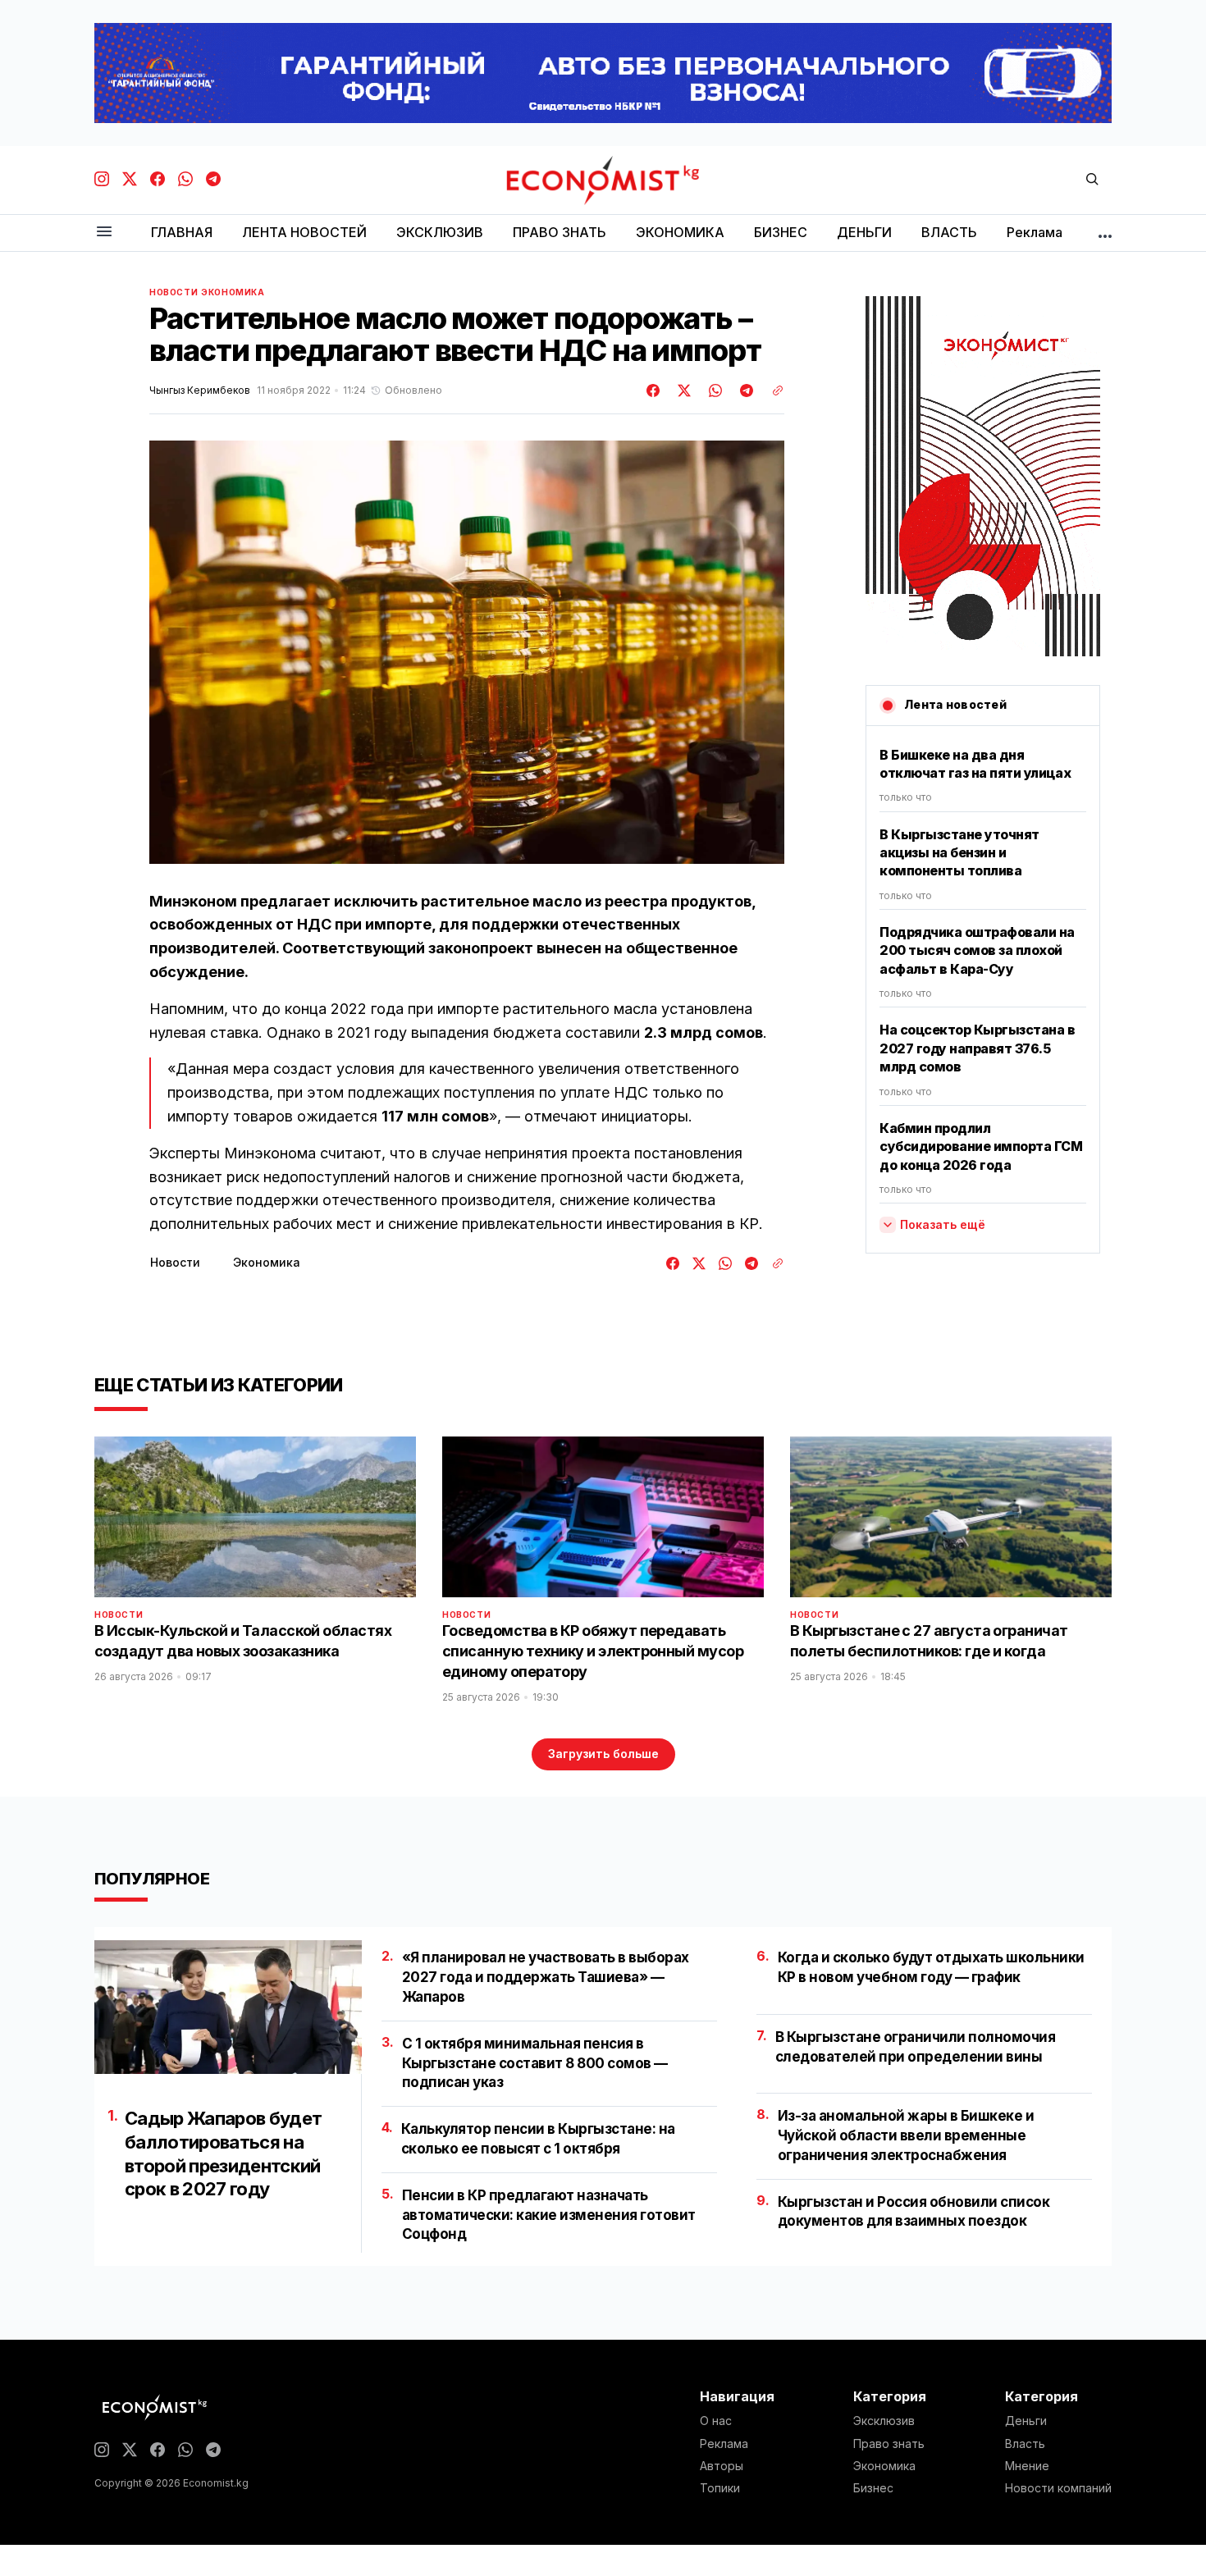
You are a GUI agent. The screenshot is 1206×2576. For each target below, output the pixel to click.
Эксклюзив (884, 2421)
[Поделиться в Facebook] (654, 391)
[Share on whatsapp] (713, 391)
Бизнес (873, 2488)
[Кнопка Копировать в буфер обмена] (772, 391)
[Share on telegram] (744, 391)
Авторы (722, 2466)
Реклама (724, 2444)
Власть (1025, 2444)
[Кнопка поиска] (1092, 180)
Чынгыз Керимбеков (200, 391)
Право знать (889, 2444)
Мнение (1027, 2466)
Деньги (1026, 2421)
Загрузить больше (603, 1754)
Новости (174, 292)
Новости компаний (1058, 2488)
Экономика (233, 292)
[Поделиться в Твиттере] (682, 391)
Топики (720, 2488)
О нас (716, 2421)
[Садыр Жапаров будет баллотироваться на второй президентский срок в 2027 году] (228, 2007)
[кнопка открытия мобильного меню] (104, 233)
